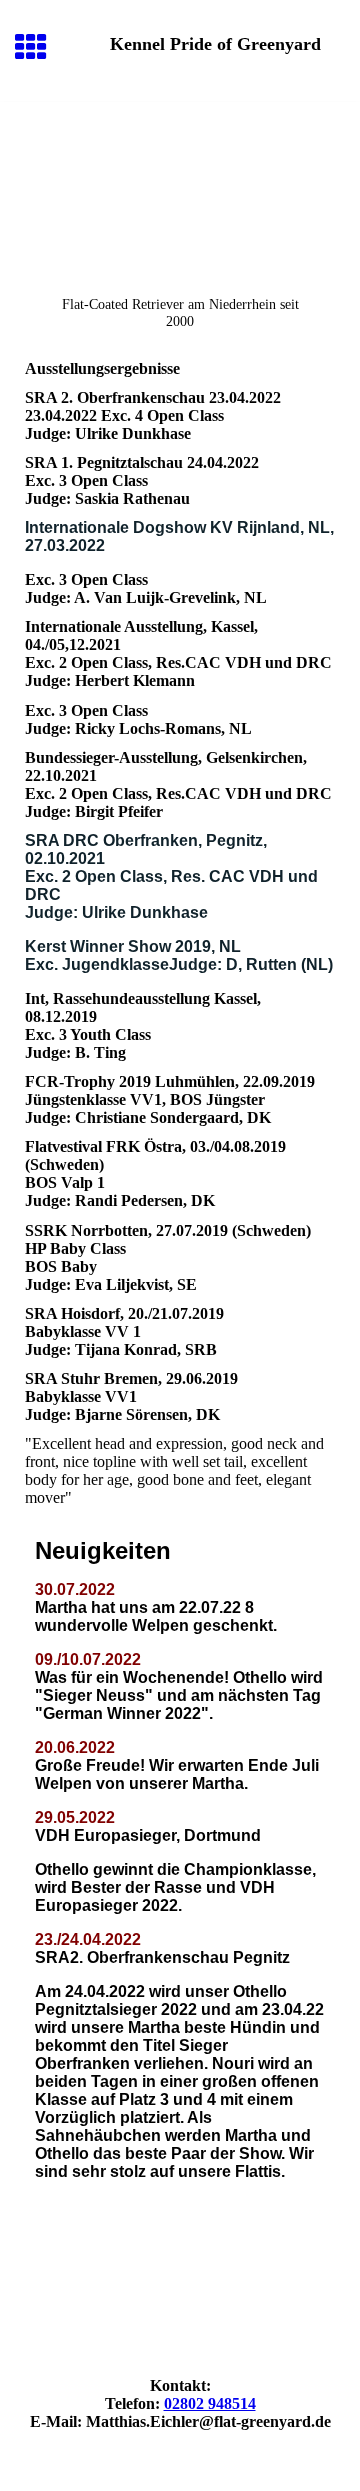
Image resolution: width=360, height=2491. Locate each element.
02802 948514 (210, 2403)
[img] (180, 186)
